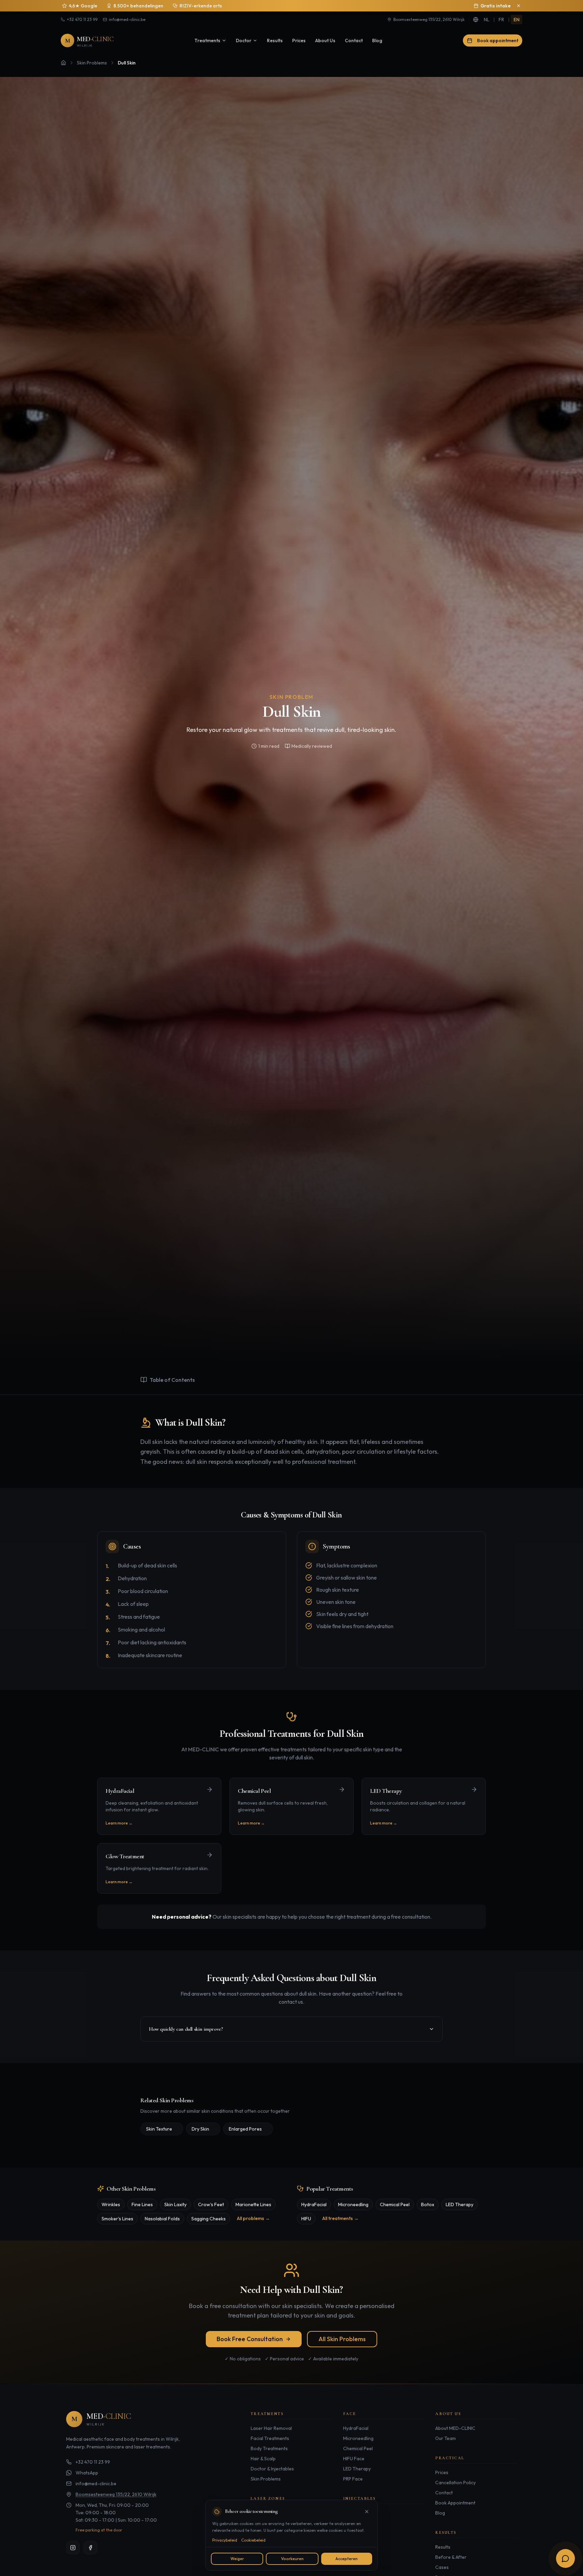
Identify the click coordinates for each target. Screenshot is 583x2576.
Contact (354, 40)
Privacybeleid (225, 2540)
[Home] (63, 63)
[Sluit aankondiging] (519, 6)
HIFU (306, 2219)
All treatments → (340, 2218)
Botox (428, 2204)
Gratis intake (496, 6)
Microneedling (353, 2204)
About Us (325, 40)
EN (517, 20)
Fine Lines (142, 2204)
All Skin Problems (342, 2339)
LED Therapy (460, 2204)
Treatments (207, 40)
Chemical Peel (395, 2204)
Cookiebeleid (253, 2540)
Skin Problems (92, 63)
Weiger (237, 2559)
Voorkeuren (292, 2559)
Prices (299, 40)
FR (501, 20)
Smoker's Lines (117, 2219)
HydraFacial (314, 2204)
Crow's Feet (211, 2204)
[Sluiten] (367, 2512)
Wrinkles (111, 2204)
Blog (377, 40)
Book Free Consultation (250, 2339)
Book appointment (498, 40)
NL (487, 20)
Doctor (244, 40)
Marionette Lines (253, 2204)
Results (275, 40)
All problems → (253, 2218)
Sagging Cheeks (209, 2219)
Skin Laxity (175, 2204)
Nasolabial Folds (162, 2219)
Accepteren (346, 2559)
